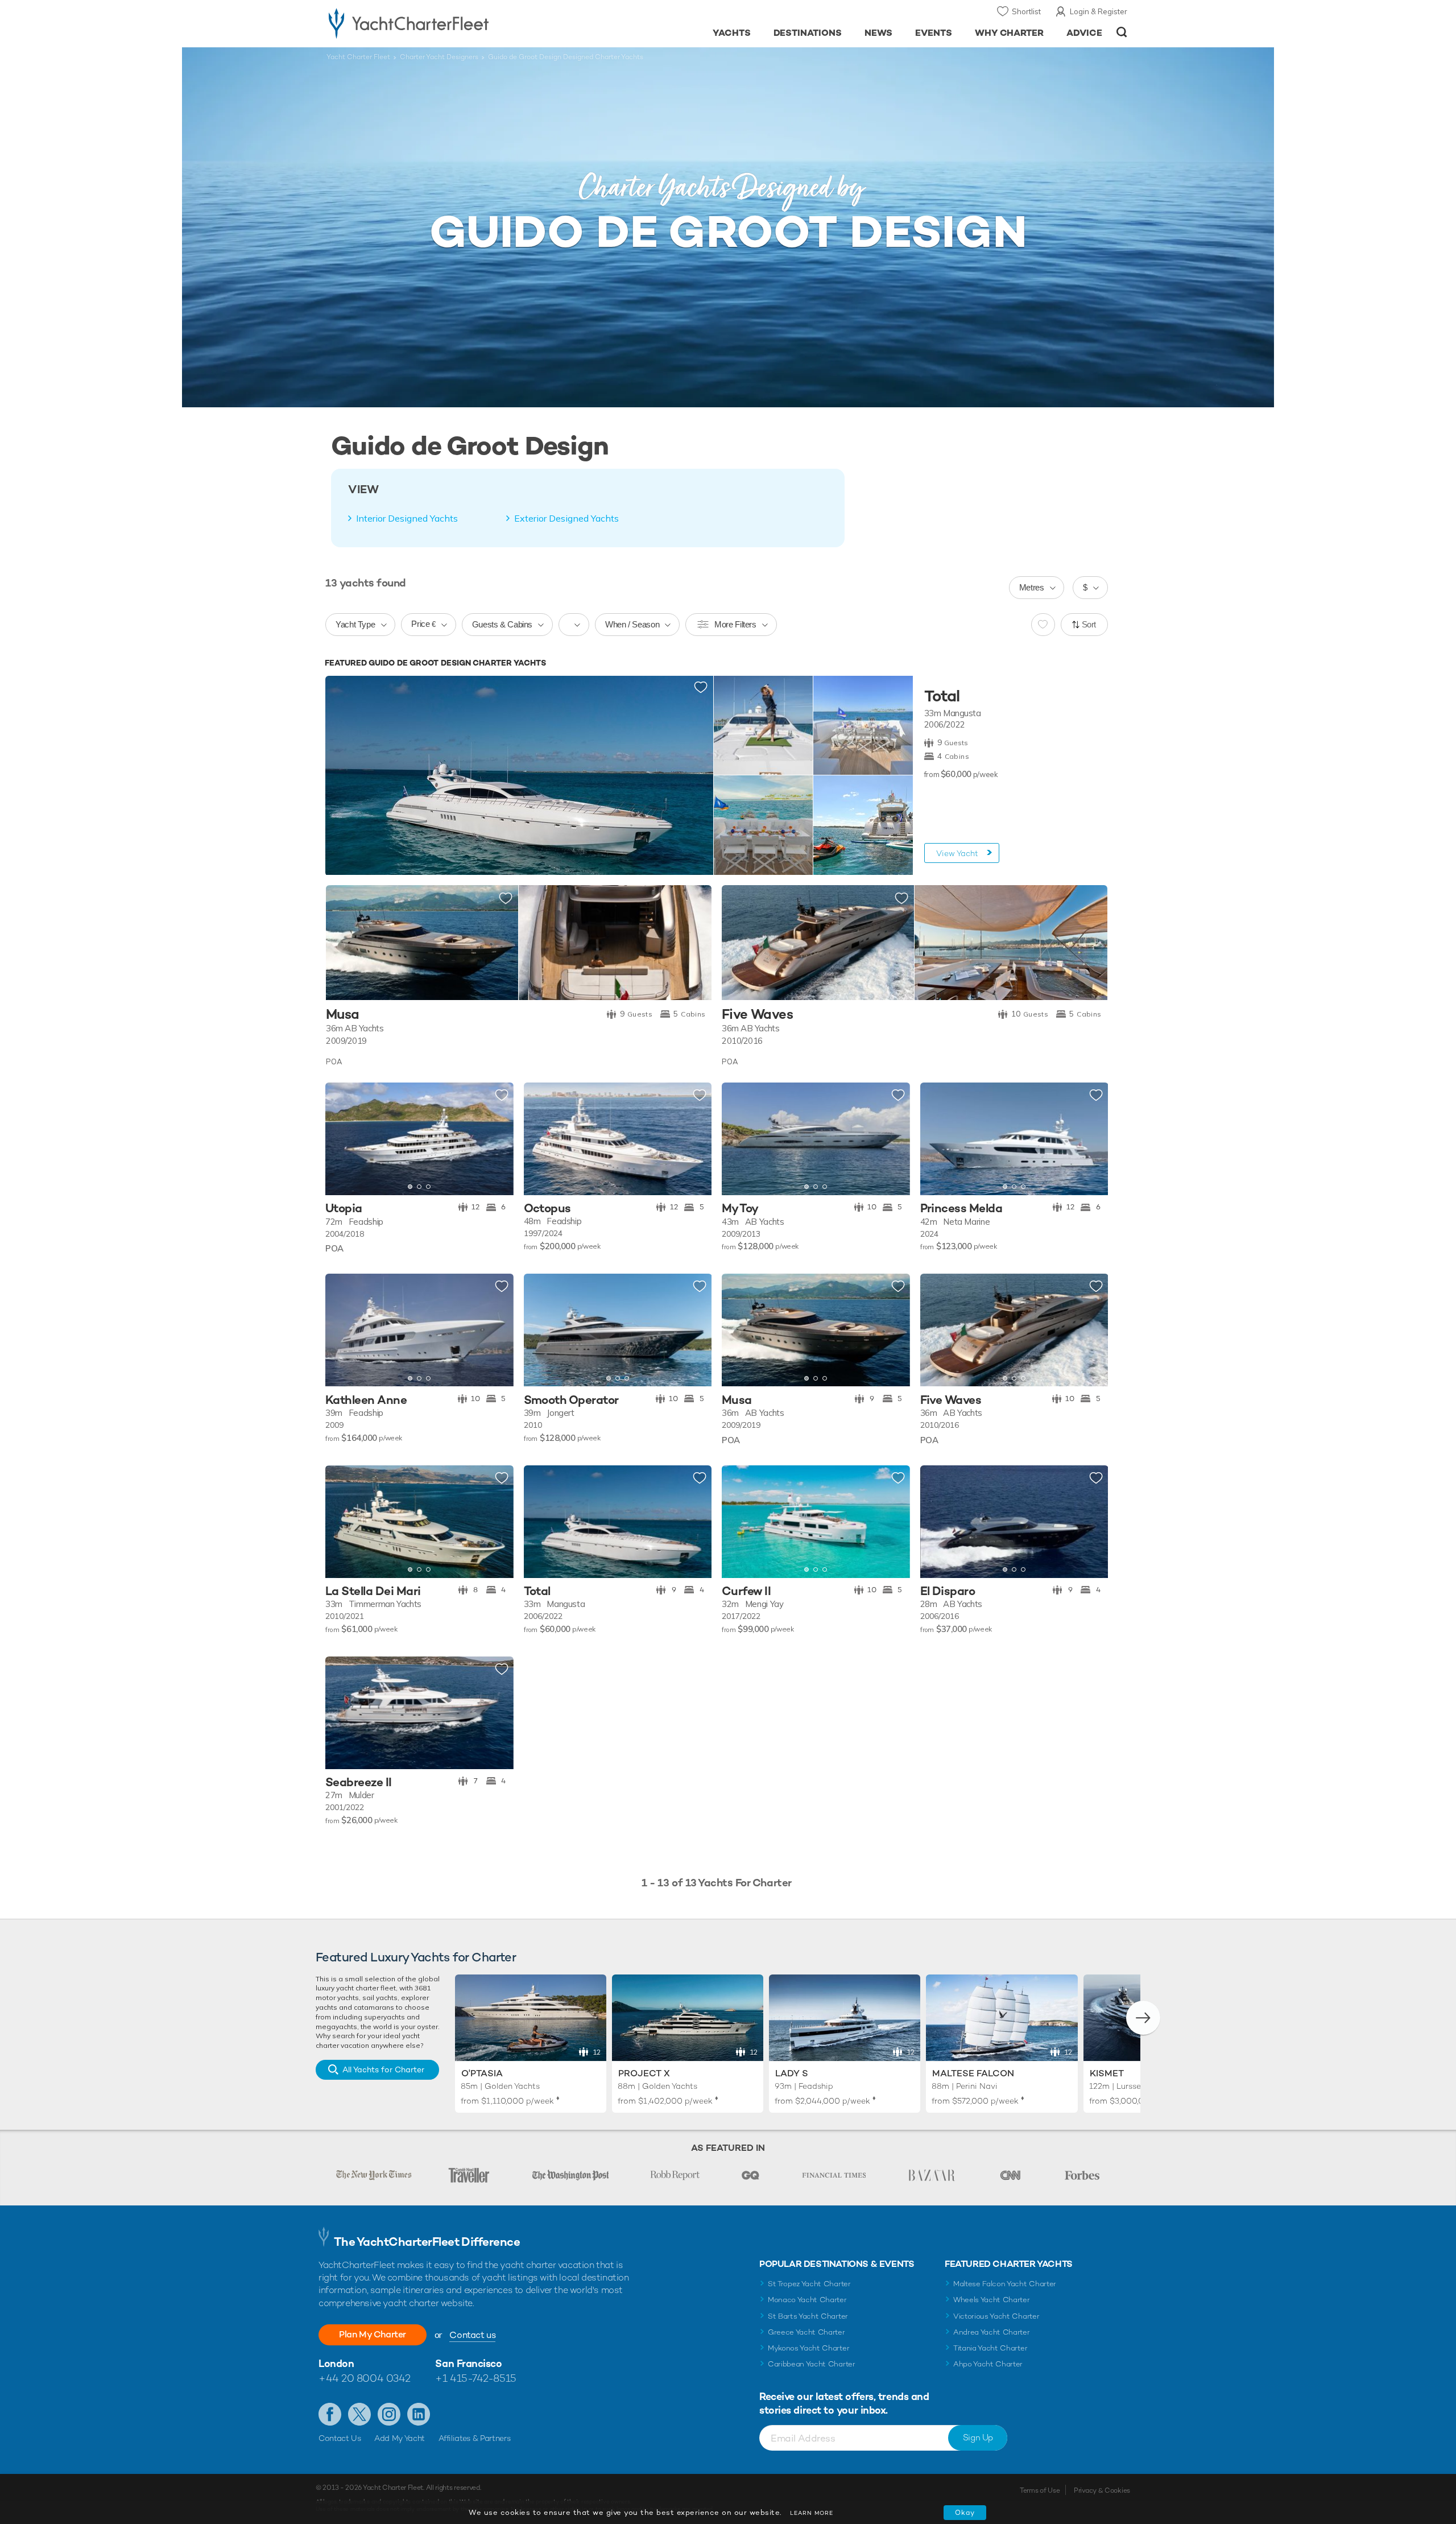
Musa (343, 1015)
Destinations (808, 33)
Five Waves (757, 1015)
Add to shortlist (701, 688)
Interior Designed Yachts (407, 518)
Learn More (812, 2513)
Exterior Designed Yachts (566, 518)
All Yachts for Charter (383, 2069)
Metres (1032, 587)
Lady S (792, 2073)
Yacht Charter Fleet (358, 57)
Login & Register (1099, 11)
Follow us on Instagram (389, 2414)
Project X (644, 2073)
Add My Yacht (400, 2438)
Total (942, 696)
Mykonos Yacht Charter (808, 2348)
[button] (342, 1139)
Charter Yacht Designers (439, 57)
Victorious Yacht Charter (996, 2316)
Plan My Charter (373, 2334)
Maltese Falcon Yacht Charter (1005, 2284)
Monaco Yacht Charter (807, 2300)
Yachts (732, 33)
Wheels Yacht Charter (992, 2300)
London (336, 2363)
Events (934, 33)
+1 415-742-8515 (475, 2378)
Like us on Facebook (330, 2414)
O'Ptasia (482, 2073)
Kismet (1107, 2073)
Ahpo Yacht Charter (988, 2364)
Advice (1084, 33)
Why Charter (1010, 33)
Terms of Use (1040, 2490)
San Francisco (468, 2363)
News (878, 33)
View (957, 853)
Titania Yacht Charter (990, 2348)
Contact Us (340, 2438)
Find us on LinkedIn (419, 2414)
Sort (1089, 624)
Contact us (472, 2335)
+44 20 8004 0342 (365, 2378)
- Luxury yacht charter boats (444, 23)
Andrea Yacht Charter (992, 2332)
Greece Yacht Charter (806, 2332)
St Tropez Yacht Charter (809, 2284)
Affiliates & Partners (475, 2438)
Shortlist (1026, 11)
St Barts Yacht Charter (808, 2316)
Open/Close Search (1122, 32)
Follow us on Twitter (359, 2414)
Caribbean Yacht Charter (812, 2364)
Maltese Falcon (973, 2073)
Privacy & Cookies (1102, 2490)
